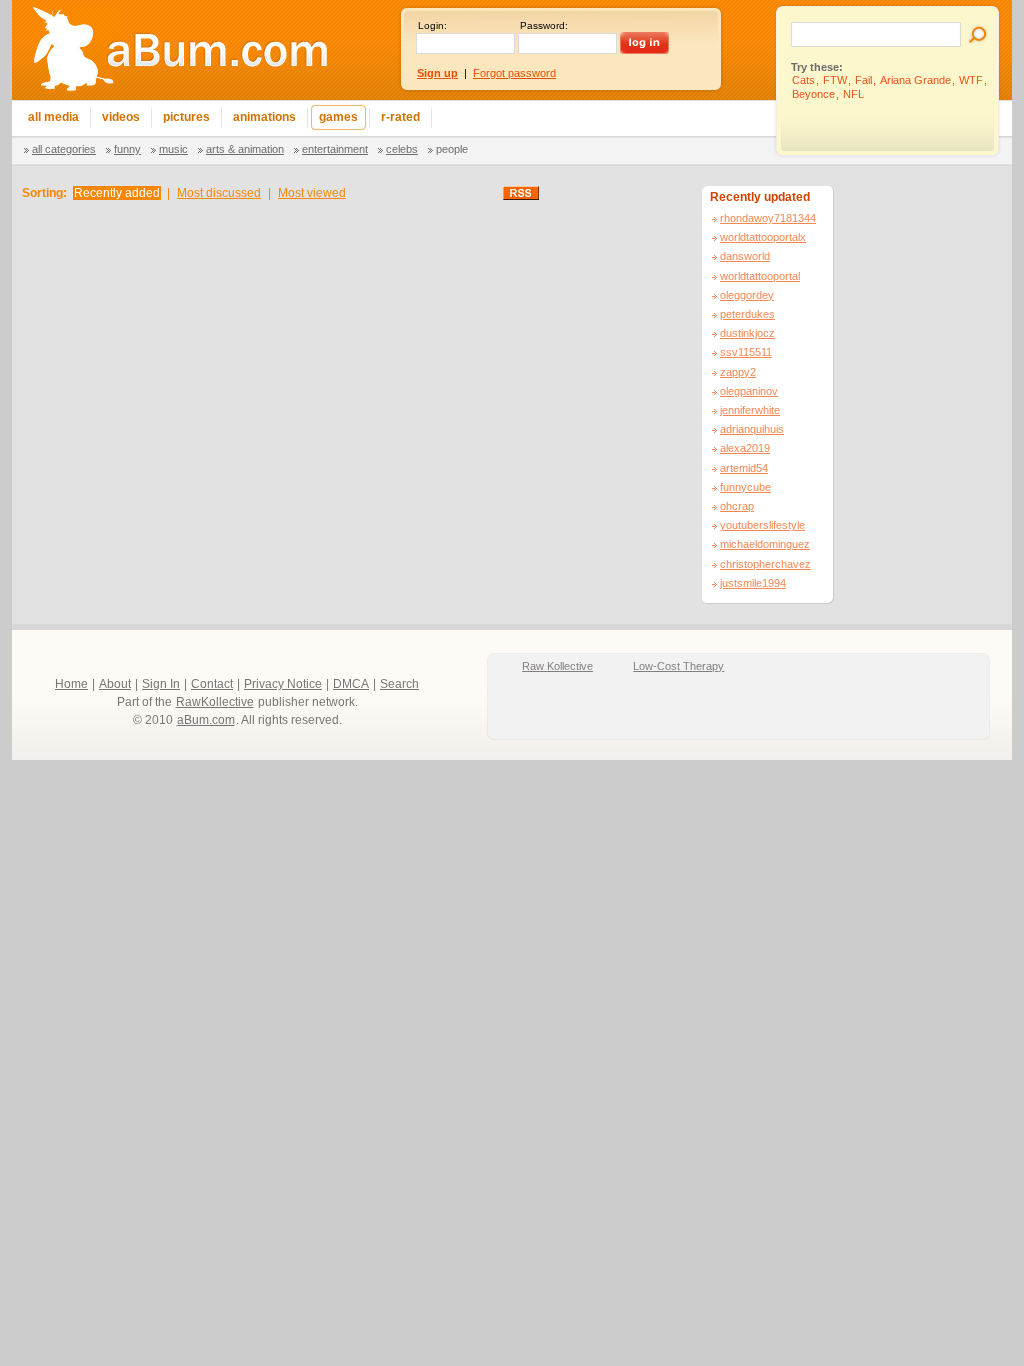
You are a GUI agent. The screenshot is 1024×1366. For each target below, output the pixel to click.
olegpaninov (749, 391)
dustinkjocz (747, 333)
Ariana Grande (915, 80)
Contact (212, 684)
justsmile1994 (753, 583)
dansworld (745, 256)
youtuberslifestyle (762, 525)
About (115, 684)
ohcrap (737, 506)
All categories (64, 149)
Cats (803, 80)
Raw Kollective (557, 666)
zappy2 (738, 372)
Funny (127, 149)
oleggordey (747, 295)
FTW (835, 80)
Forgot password (514, 73)
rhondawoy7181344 (768, 218)
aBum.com (206, 720)
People (452, 149)
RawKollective (215, 702)
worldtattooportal (760, 276)
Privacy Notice (283, 684)
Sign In (161, 684)
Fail (863, 80)
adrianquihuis (752, 429)
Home (71, 684)
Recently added (117, 193)
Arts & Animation (245, 149)
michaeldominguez (765, 544)
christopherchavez (765, 564)
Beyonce (813, 94)
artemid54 (744, 468)
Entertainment (335, 149)
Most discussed (219, 193)
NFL (853, 94)
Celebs (402, 149)
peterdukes (747, 314)
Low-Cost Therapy (678, 666)
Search (399, 684)
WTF (971, 80)
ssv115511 (746, 352)
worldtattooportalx (763, 237)
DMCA (351, 684)
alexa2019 (745, 448)
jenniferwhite (750, 410)
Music (173, 149)
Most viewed (312, 193)
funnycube (745, 487)
